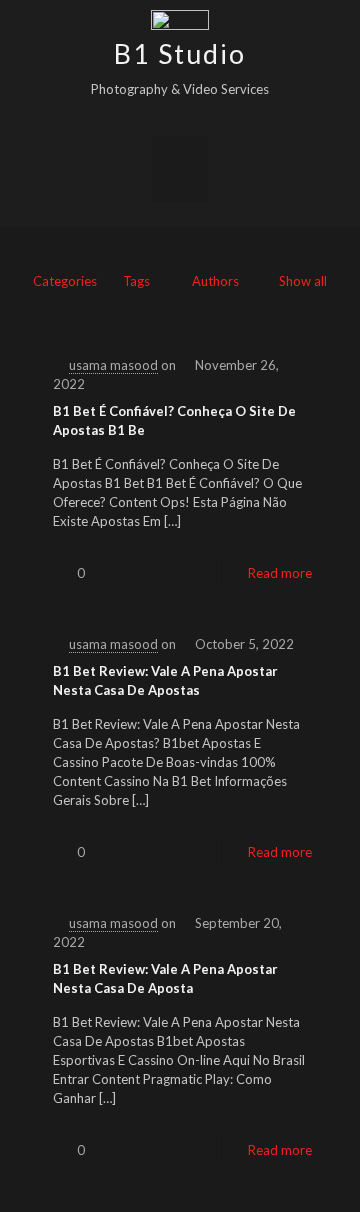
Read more (280, 573)
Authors (215, 281)
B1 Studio (180, 53)
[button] (180, 169)
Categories (65, 281)
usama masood (113, 365)
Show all (303, 281)
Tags (136, 281)
